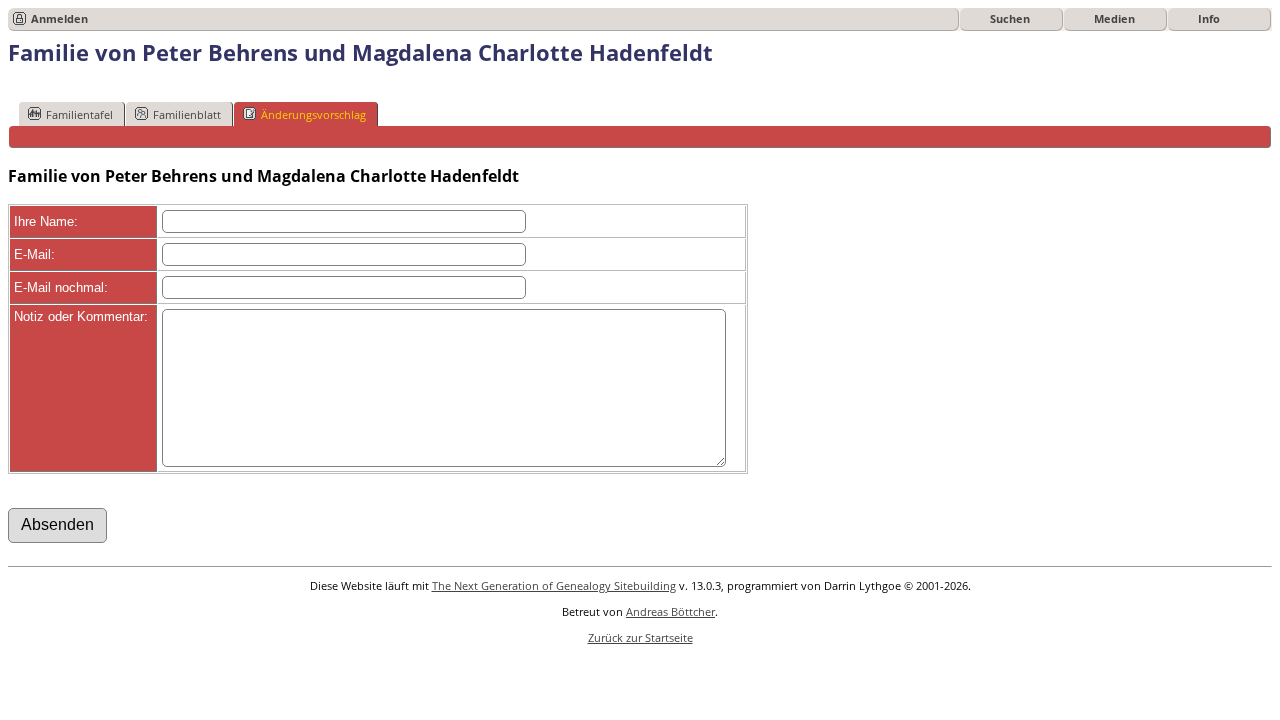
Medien (1114, 18)
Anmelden (59, 18)
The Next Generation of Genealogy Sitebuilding (554, 585)
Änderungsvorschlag (313, 114)
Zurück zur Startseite (640, 637)
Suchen (1010, 18)
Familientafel (79, 114)
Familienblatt (187, 114)
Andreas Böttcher (670, 611)
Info (1209, 18)
